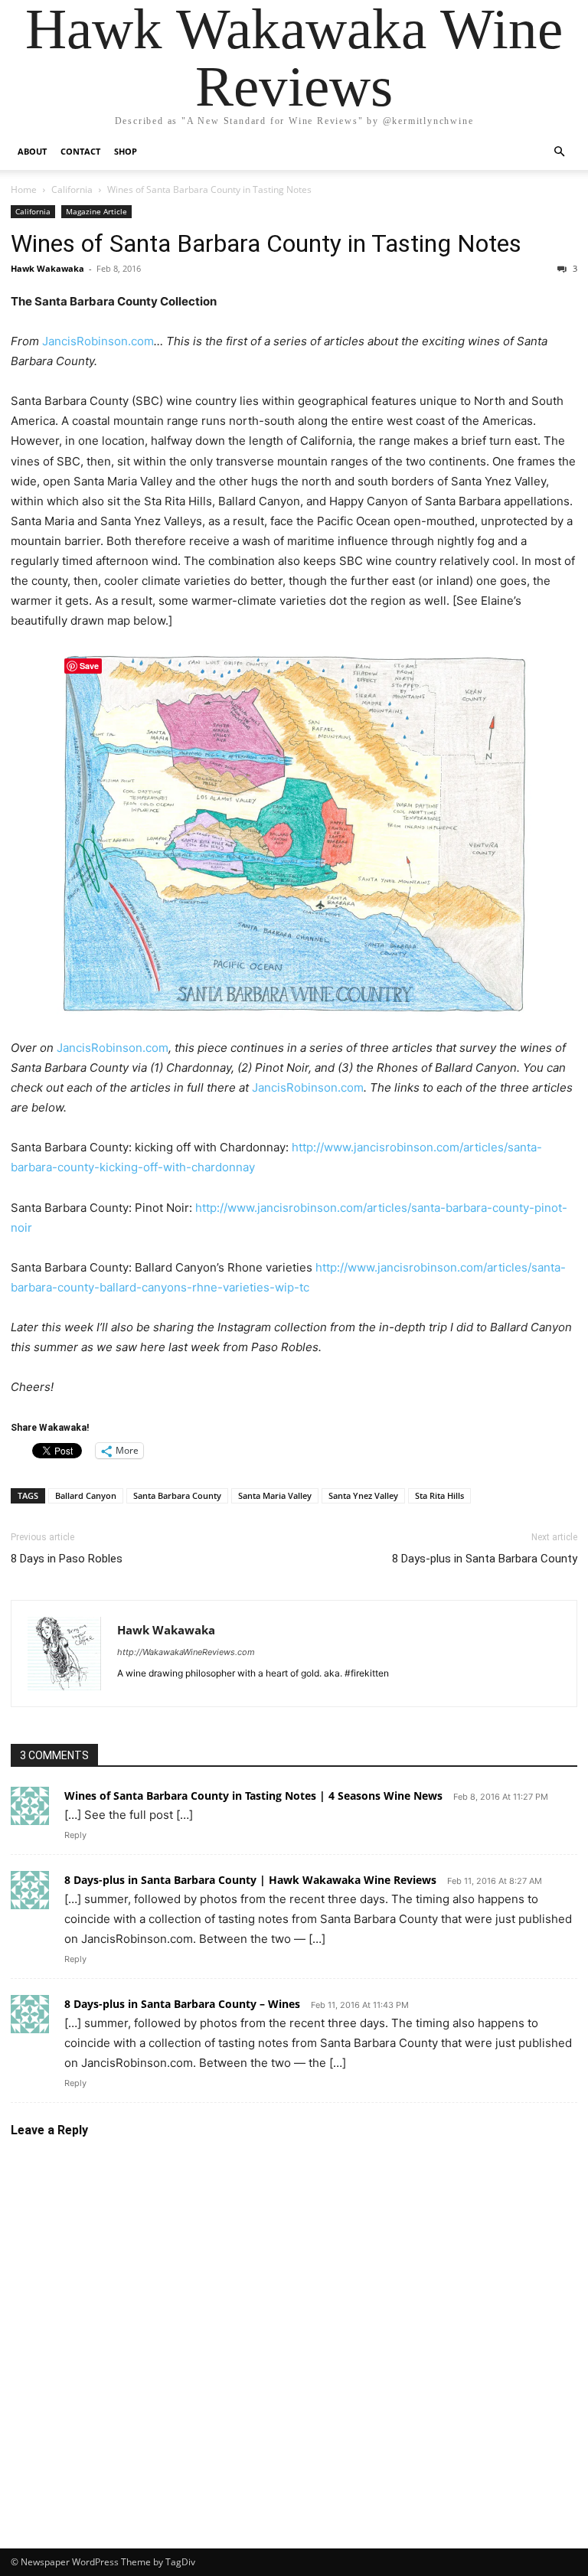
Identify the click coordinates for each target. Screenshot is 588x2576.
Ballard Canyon (86, 1495)
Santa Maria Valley (275, 1495)
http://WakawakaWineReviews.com (186, 1652)
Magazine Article (96, 211)
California (72, 189)
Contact (80, 151)
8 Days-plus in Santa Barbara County (485, 1559)
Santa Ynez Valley (363, 1495)
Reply (75, 1835)
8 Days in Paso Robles (67, 1559)
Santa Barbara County (177, 1495)
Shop (126, 151)
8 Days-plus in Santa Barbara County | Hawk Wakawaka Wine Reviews (250, 1880)
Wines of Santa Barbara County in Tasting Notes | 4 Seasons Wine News (253, 1796)
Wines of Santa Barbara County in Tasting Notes (266, 243)
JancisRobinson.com (98, 341)
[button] (559, 152)
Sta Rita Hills (439, 1495)
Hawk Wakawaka (47, 268)
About (32, 151)
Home (24, 189)
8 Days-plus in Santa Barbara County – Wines (182, 2004)
